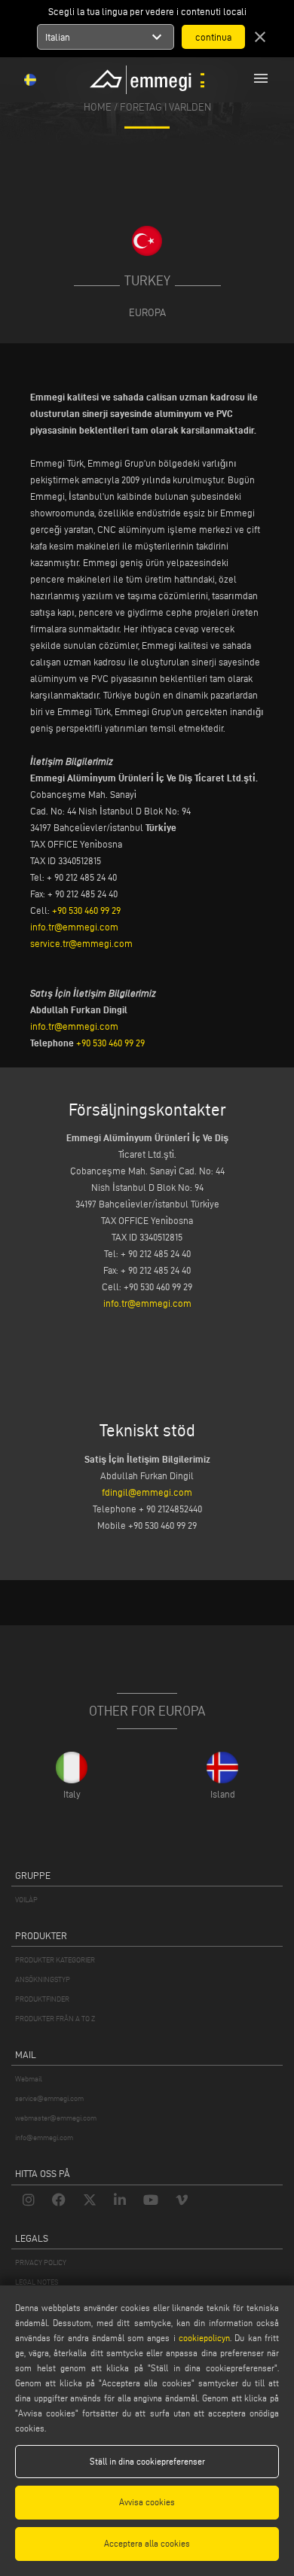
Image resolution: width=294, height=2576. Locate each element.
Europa (147, 312)
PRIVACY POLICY (41, 2262)
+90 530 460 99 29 (86, 910)
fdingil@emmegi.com (147, 1492)
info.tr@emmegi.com (74, 927)
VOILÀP (26, 1900)
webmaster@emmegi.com (56, 2118)
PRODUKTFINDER (42, 1999)
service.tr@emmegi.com (81, 943)
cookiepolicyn (203, 2338)
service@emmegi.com (49, 2098)
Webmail (29, 2079)
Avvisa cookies (147, 2502)
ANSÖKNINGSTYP (43, 1979)
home (98, 107)
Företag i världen (165, 107)
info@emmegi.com (44, 2138)
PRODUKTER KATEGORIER (55, 1960)
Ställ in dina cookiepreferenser (147, 2461)
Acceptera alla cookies (147, 2543)
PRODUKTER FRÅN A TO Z (55, 2019)
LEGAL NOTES (37, 2282)
